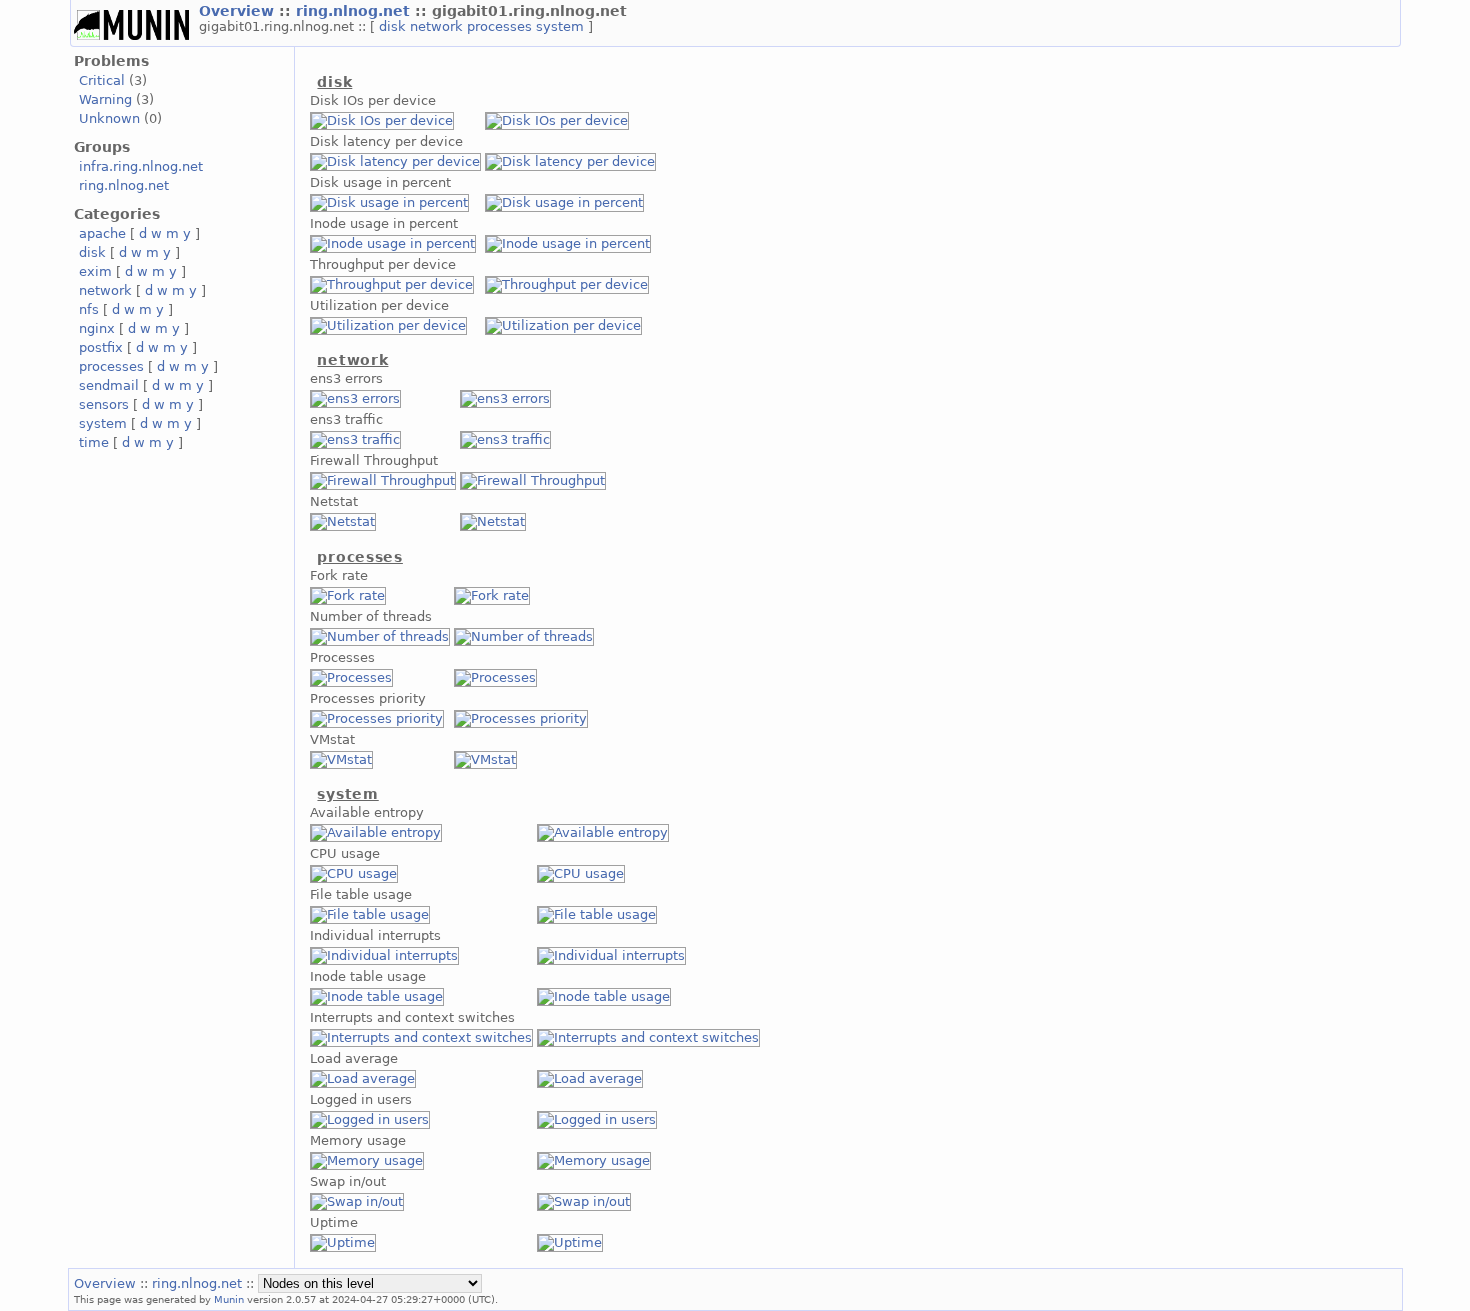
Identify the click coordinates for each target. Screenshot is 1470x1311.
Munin (229, 1299)
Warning (105, 99)
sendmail (109, 385)
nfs (89, 309)
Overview (239, 11)
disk (394, 26)
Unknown (109, 118)
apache (102, 233)
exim (95, 271)
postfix (101, 347)
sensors (104, 404)
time (94, 442)
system (562, 26)
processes (501, 26)
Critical (102, 80)
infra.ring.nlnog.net (141, 166)
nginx (97, 328)
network (438, 26)
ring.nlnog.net (355, 11)
